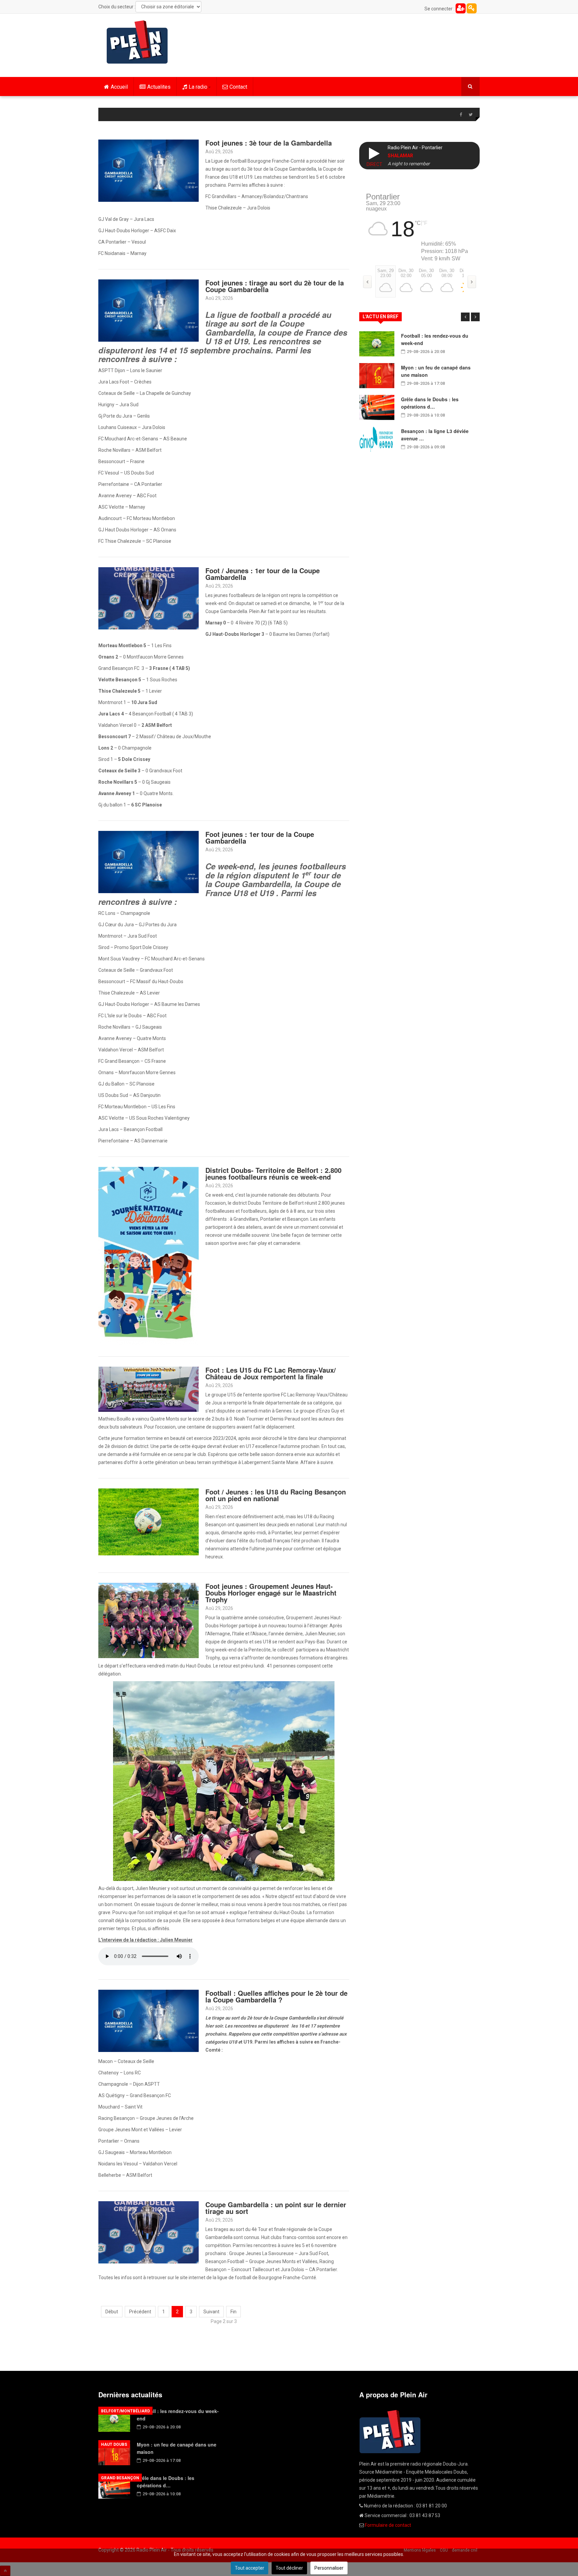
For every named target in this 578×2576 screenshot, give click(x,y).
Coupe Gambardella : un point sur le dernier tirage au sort (276, 2208)
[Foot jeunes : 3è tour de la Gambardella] (149, 170)
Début (112, 2312)
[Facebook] (461, 115)
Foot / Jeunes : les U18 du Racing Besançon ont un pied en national (276, 1495)
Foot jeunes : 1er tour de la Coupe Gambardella (260, 837)
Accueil (119, 87)
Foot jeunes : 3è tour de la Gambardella (269, 143)
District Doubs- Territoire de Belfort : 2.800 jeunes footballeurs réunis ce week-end (273, 1173)
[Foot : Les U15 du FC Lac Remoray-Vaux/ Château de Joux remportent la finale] (149, 1389)
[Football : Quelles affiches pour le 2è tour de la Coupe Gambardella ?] (149, 2021)
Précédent (140, 2312)
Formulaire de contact (388, 2525)
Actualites (159, 87)
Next (475, 317)
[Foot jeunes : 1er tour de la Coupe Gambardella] (149, 862)
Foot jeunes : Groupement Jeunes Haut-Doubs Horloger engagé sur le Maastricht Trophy (271, 1593)
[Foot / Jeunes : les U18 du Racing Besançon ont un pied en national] (149, 1522)
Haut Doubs (114, 2444)
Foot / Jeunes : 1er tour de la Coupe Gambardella (263, 574)
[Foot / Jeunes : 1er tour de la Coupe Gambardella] (149, 598)
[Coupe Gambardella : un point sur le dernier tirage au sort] (149, 2232)
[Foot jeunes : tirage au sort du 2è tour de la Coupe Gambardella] (149, 310)
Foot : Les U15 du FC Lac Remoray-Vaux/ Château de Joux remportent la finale (271, 1373)
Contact (238, 87)
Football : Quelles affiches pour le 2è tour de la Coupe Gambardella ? (276, 1996)
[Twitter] (471, 115)
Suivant (211, 2312)
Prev (465, 317)
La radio (198, 87)
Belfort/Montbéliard (125, 2411)
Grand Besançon (120, 2478)
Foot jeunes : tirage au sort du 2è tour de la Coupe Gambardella (275, 286)
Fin (233, 2312)
